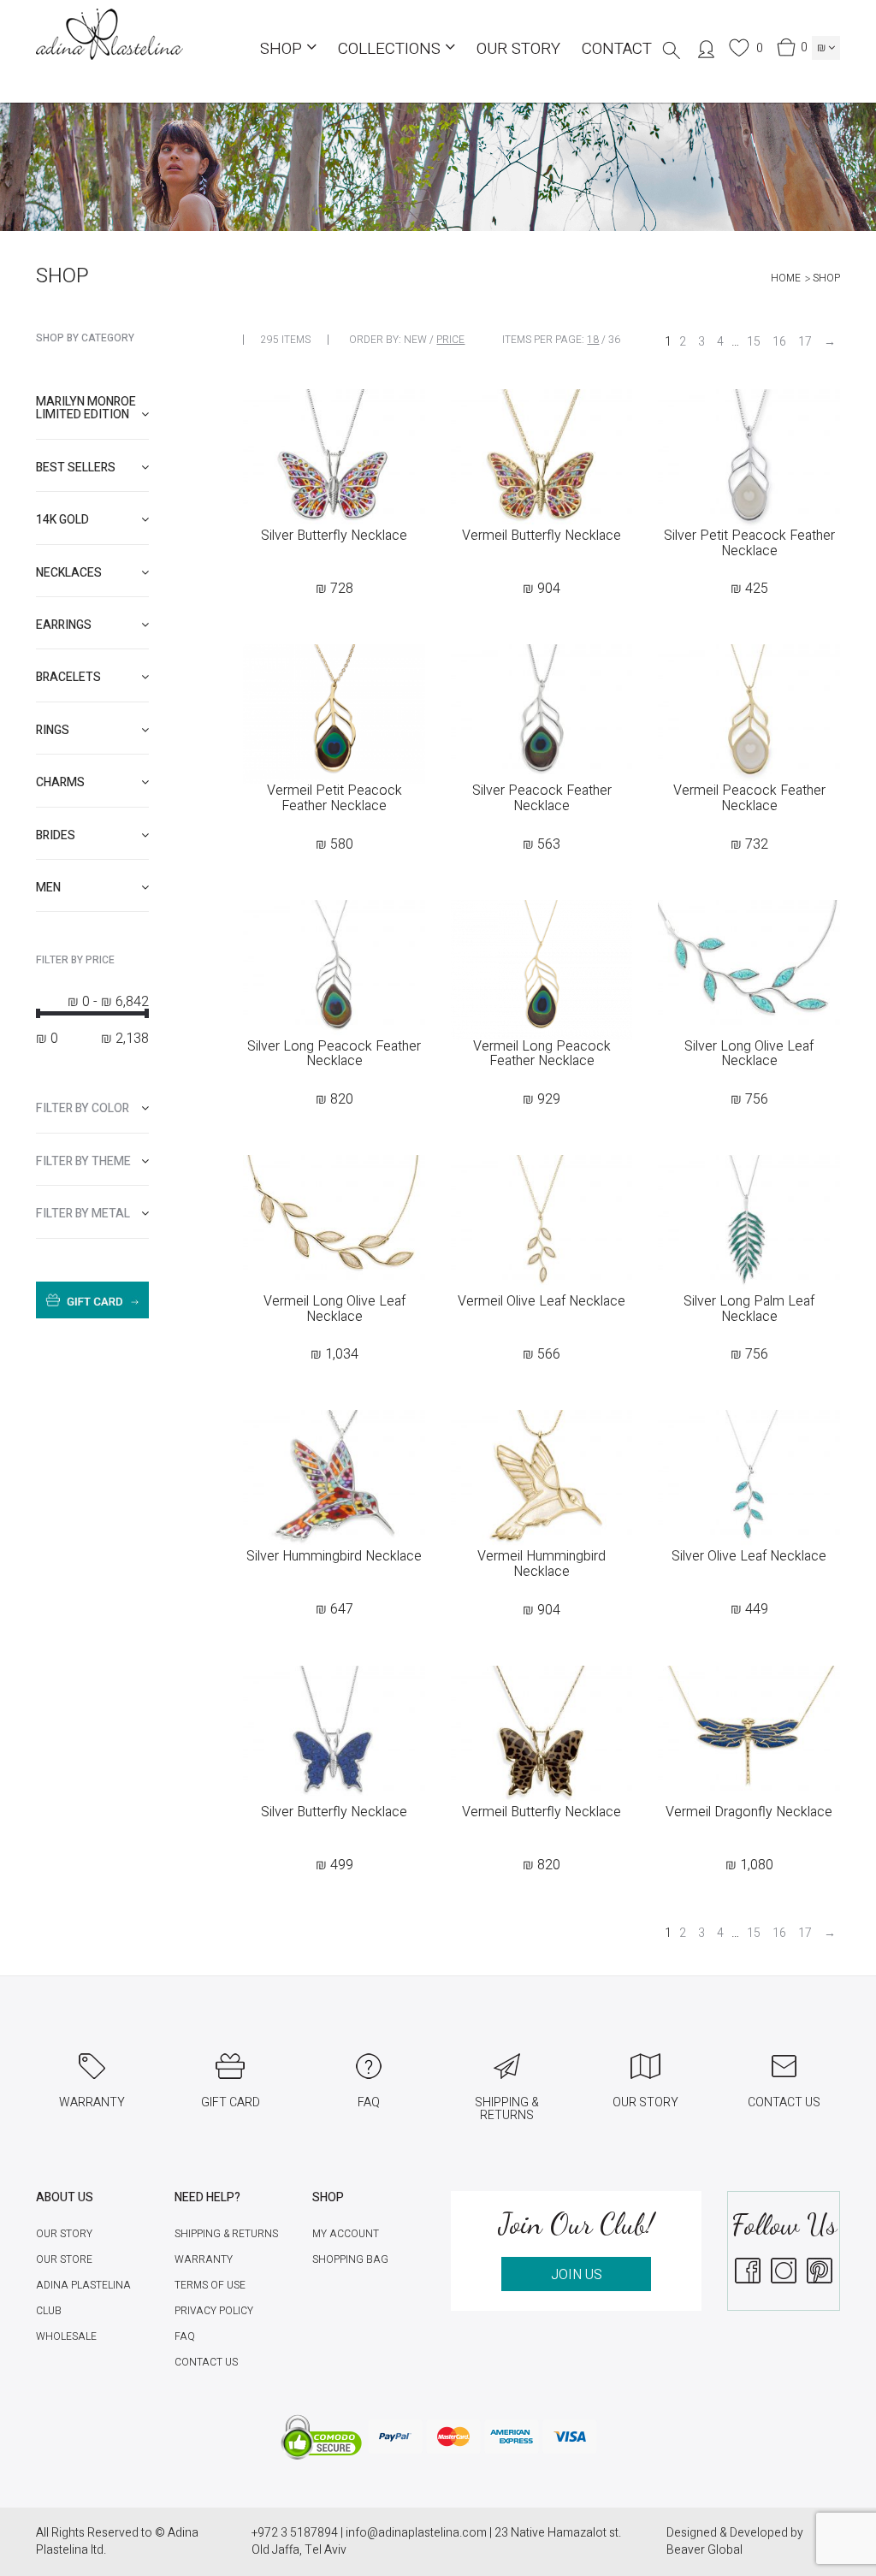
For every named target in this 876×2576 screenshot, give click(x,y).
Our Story (518, 49)
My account (346, 2234)
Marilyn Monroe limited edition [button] (86, 408)
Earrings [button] (64, 625)
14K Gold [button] (62, 520)
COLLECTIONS (391, 49)
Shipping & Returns (226, 2234)
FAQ (185, 2336)
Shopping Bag (350, 2259)
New (415, 340)
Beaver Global (704, 2550)
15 (754, 342)
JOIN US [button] (577, 2275)
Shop (283, 49)
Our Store (64, 2259)
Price (450, 340)
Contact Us (206, 2362)
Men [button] (48, 888)
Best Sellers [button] (76, 468)
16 (779, 342)
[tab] (92, 409)
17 (805, 342)
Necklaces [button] (69, 573)
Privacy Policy (214, 2311)
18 (593, 340)
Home (786, 278)
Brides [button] (56, 835)
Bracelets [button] (68, 677)
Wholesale (66, 2336)
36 (614, 340)
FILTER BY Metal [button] (83, 1214)
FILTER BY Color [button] (83, 1108)
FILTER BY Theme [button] (83, 1161)
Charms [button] (60, 782)
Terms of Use (210, 2285)
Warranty (204, 2259)
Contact (617, 49)
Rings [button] (53, 730)
